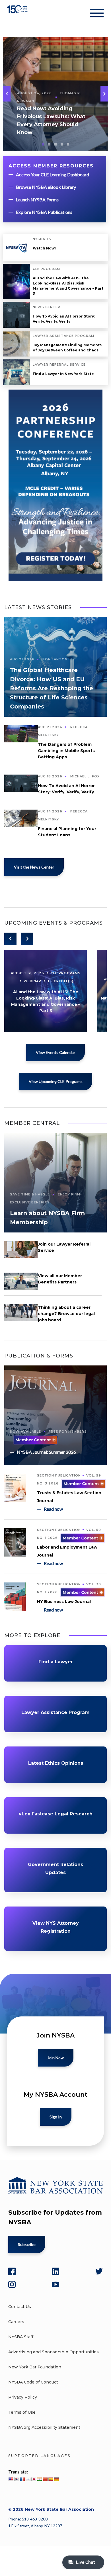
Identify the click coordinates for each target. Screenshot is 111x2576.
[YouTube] (55, 2284)
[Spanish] (51, 2479)
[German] (56, 2479)
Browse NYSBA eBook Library (46, 187)
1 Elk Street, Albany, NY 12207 (35, 2526)
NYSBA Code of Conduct (33, 2382)
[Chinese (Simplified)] (45, 2479)
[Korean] (17, 2479)
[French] (22, 2479)
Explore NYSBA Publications (44, 212)
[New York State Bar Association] (18, 14)
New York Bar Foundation (35, 2367)
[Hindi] (39, 2479)
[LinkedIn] (55, 2271)
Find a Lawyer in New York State (63, 374)
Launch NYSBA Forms (37, 199)
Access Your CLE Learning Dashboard (53, 174)
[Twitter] (99, 2271)
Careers (16, 2322)
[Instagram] (12, 2284)
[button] (104, 94)
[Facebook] (12, 2271)
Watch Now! (44, 248)
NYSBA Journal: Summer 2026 (46, 1452)
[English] (11, 2479)
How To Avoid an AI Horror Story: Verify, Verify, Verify (64, 319)
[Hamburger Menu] (97, 14)
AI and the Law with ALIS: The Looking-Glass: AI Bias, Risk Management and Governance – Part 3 (68, 286)
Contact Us (20, 2307)
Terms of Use (22, 2412)
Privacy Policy (23, 2397)
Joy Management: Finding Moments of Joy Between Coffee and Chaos (67, 348)
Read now (53, 1509)
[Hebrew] (28, 2479)
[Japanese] (34, 2479)
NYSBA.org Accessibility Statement (44, 2427)
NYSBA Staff (21, 2337)
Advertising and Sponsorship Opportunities (54, 2352)
